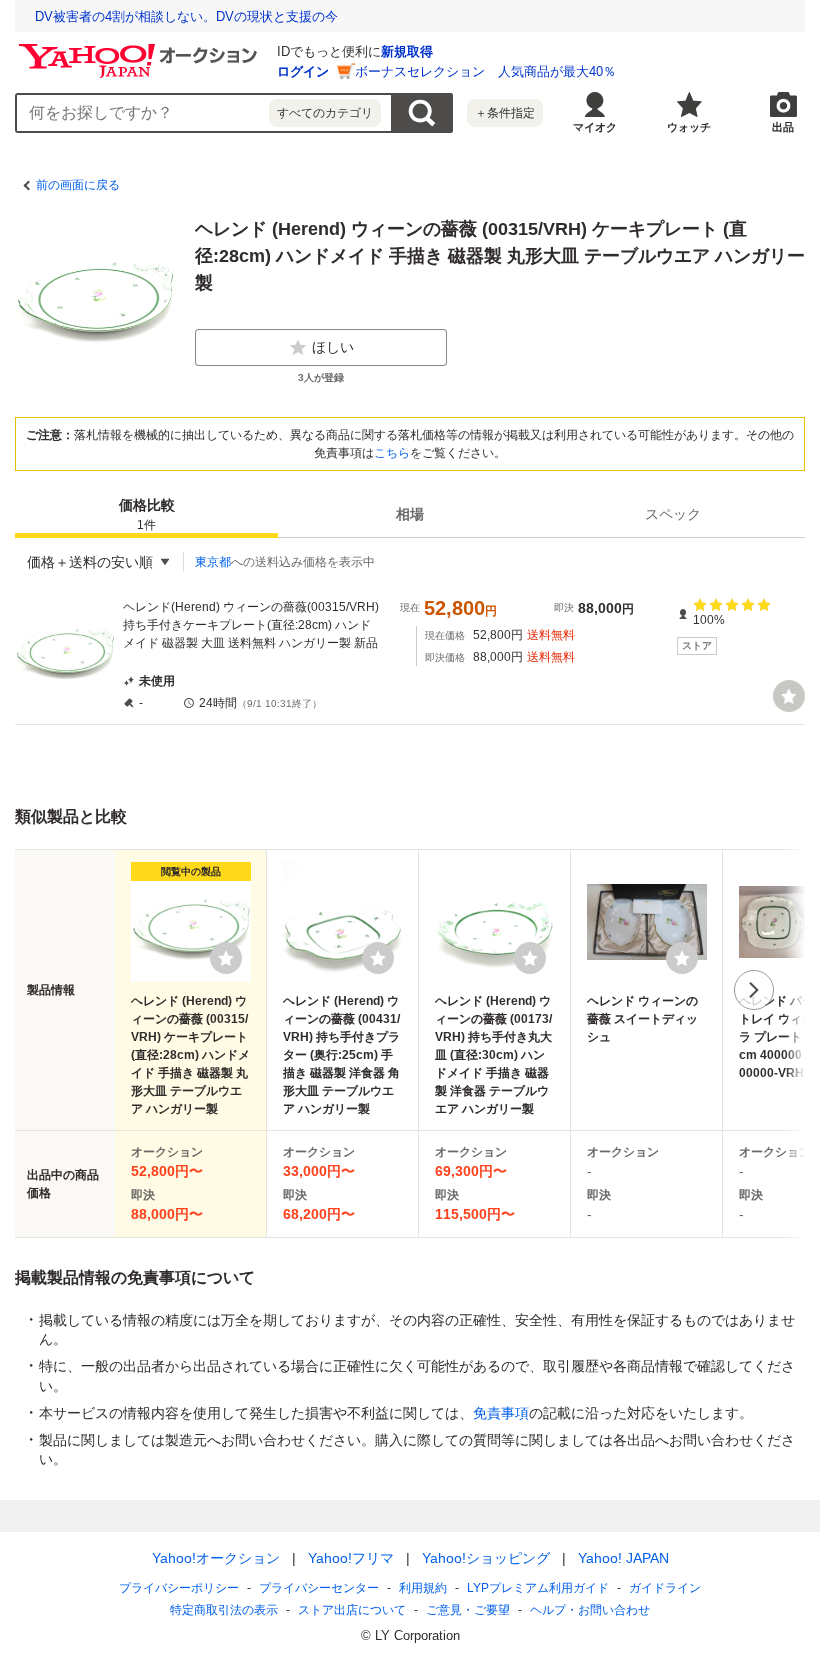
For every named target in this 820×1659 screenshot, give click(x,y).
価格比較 (147, 514)
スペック (673, 514)
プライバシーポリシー (179, 1588)
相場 (410, 514)
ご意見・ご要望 (468, 1610)
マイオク (595, 127)
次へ (754, 990)
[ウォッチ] (789, 696)
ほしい (333, 347)
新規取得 (407, 51)
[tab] (146, 514)
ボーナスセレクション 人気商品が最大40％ (485, 71)
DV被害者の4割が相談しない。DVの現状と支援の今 (186, 16)
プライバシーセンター (319, 1588)
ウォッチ (689, 127)
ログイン (303, 71)
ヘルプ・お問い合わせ (590, 1610)
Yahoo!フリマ (351, 1558)
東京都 (213, 562)
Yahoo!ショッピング (486, 1558)
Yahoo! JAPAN (623, 1558)
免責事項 (501, 1413)
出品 (783, 127)
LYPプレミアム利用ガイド (538, 1588)
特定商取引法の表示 (224, 1610)
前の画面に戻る (78, 185)
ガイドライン (665, 1588)
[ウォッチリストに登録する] (226, 958)
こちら (392, 453)
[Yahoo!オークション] (141, 49)
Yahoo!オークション (216, 1558)
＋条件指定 (505, 113)
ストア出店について (352, 1610)
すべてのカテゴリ (325, 113)
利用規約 (423, 1588)
